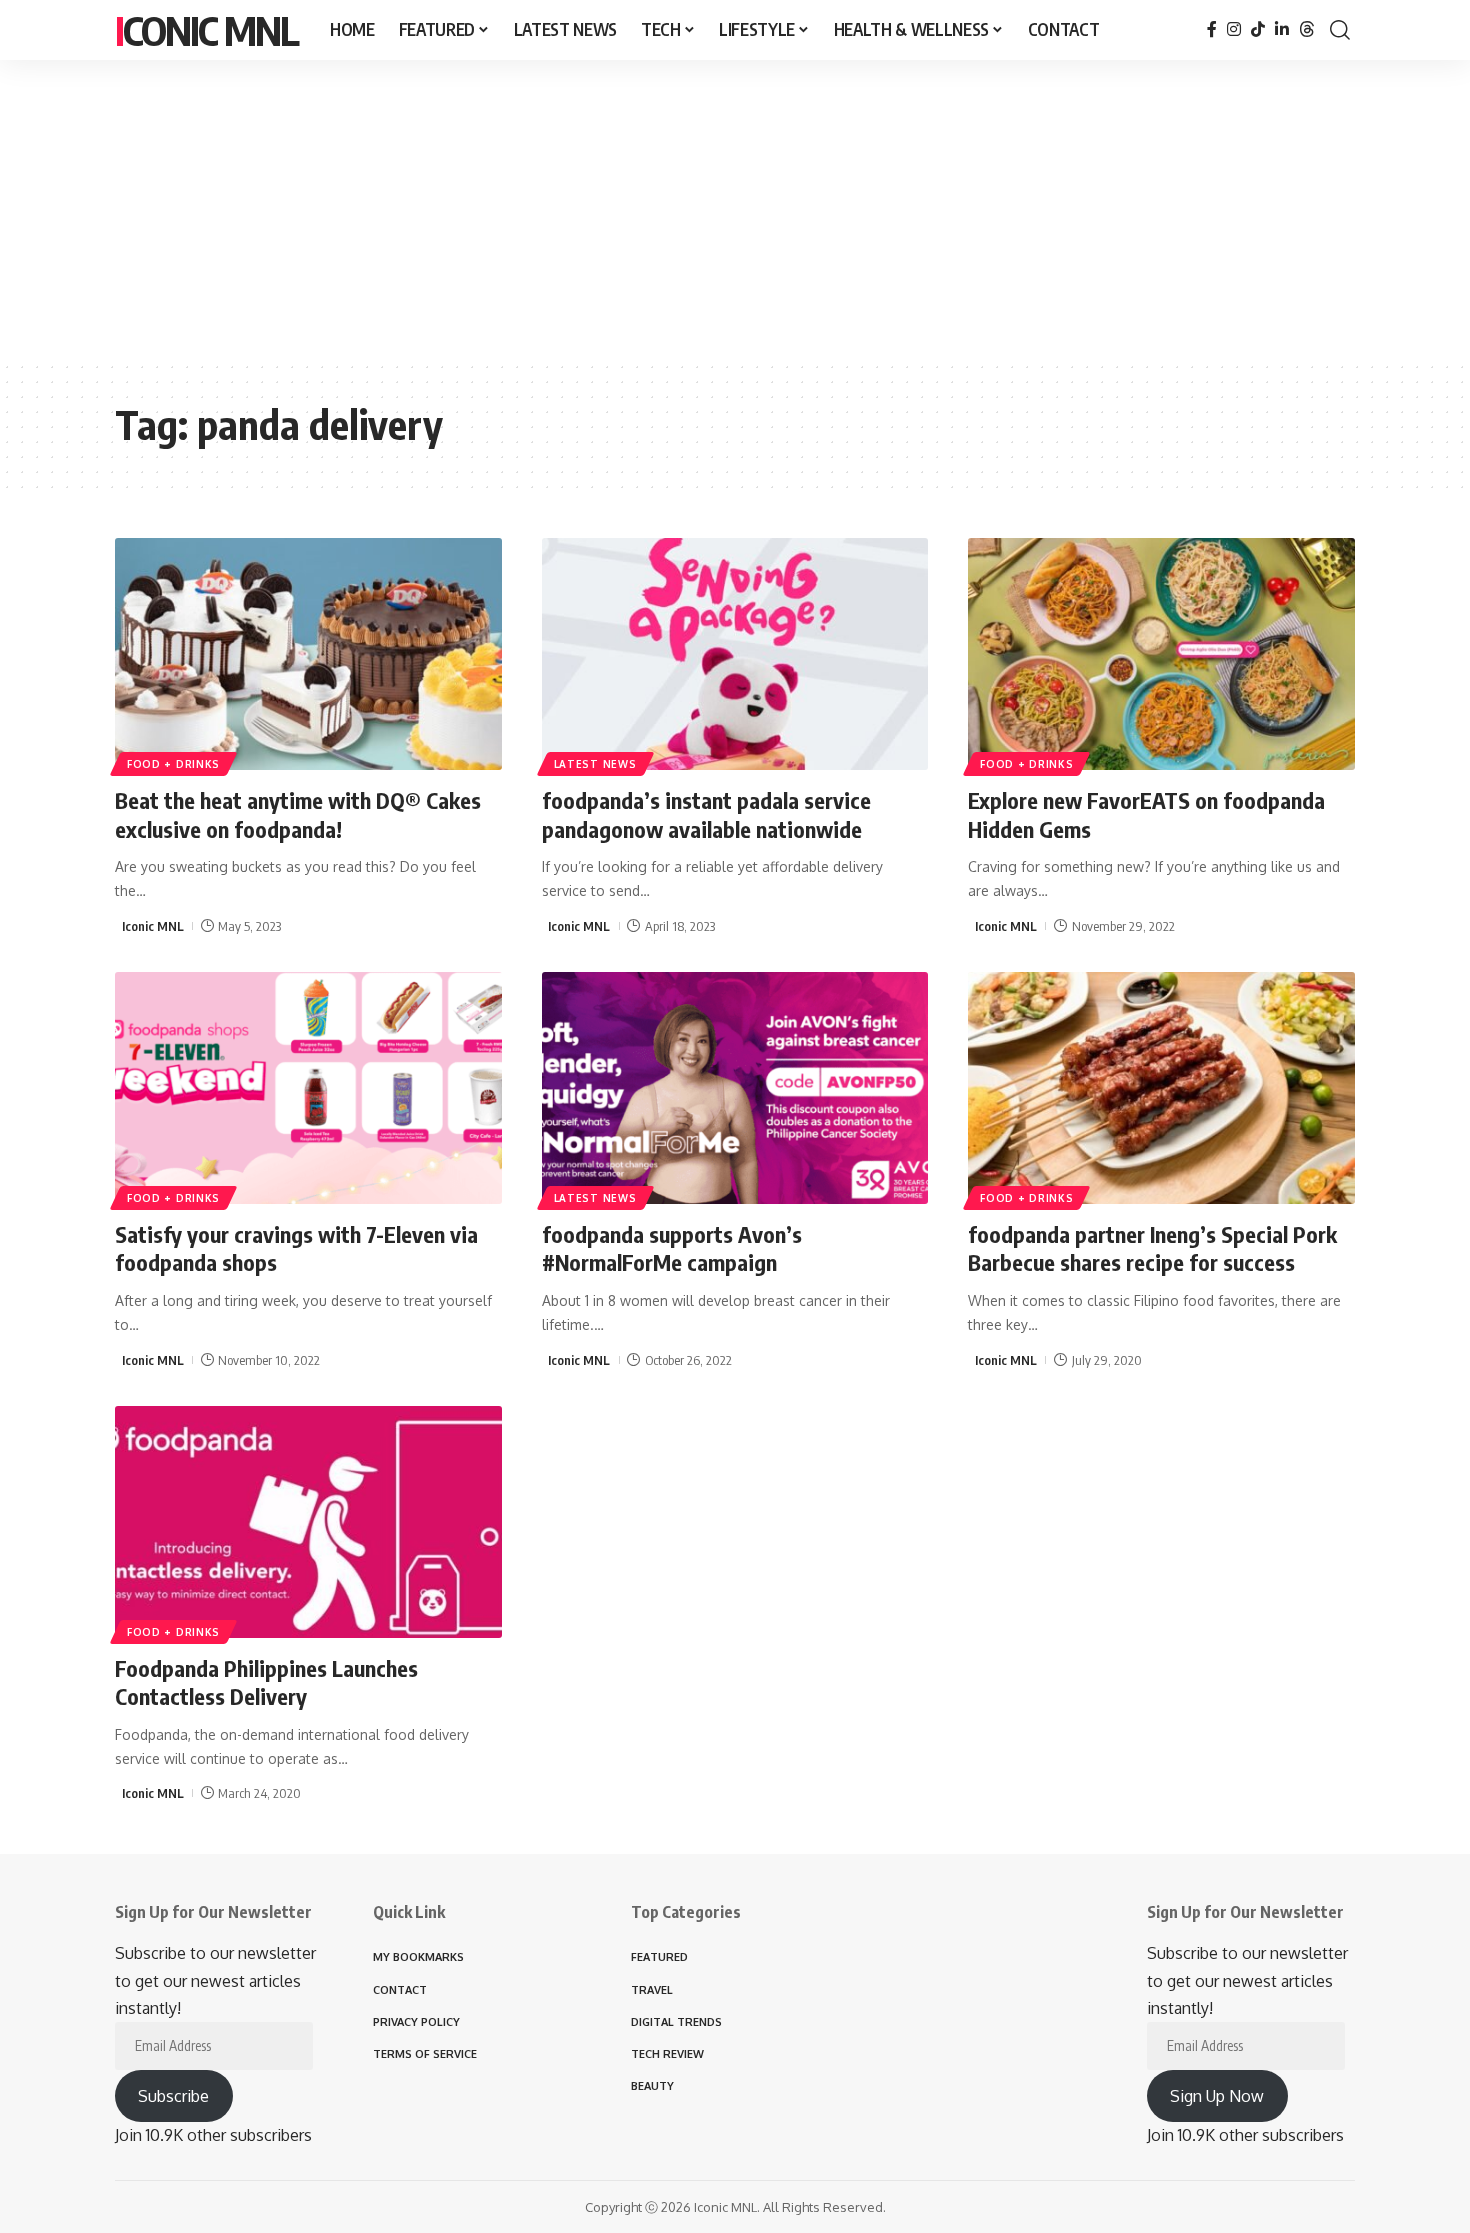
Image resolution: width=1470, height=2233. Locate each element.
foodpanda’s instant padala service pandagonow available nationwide (706, 814)
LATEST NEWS (595, 764)
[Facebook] (1212, 29)
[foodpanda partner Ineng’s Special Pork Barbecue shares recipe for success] (1161, 1088)
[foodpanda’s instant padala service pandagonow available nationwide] (735, 654)
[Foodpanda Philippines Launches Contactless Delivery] (308, 1522)
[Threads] (1307, 29)
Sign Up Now (1217, 2096)
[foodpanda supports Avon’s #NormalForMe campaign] (735, 1088)
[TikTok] (1258, 29)
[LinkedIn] (1282, 29)
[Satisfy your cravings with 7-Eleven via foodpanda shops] (308, 1088)
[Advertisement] (735, 210)
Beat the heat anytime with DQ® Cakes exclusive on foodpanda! (298, 814)
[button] (1340, 30)
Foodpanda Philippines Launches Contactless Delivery (266, 1682)
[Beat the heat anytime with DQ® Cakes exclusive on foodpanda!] (308, 654)
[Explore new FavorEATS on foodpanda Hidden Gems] (1161, 654)
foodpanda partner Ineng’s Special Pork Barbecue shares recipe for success (1152, 1248)
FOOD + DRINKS (173, 764)
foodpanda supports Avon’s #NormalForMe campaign (672, 1248)
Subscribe (173, 2096)
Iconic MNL (206, 30)
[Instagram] (1234, 29)
